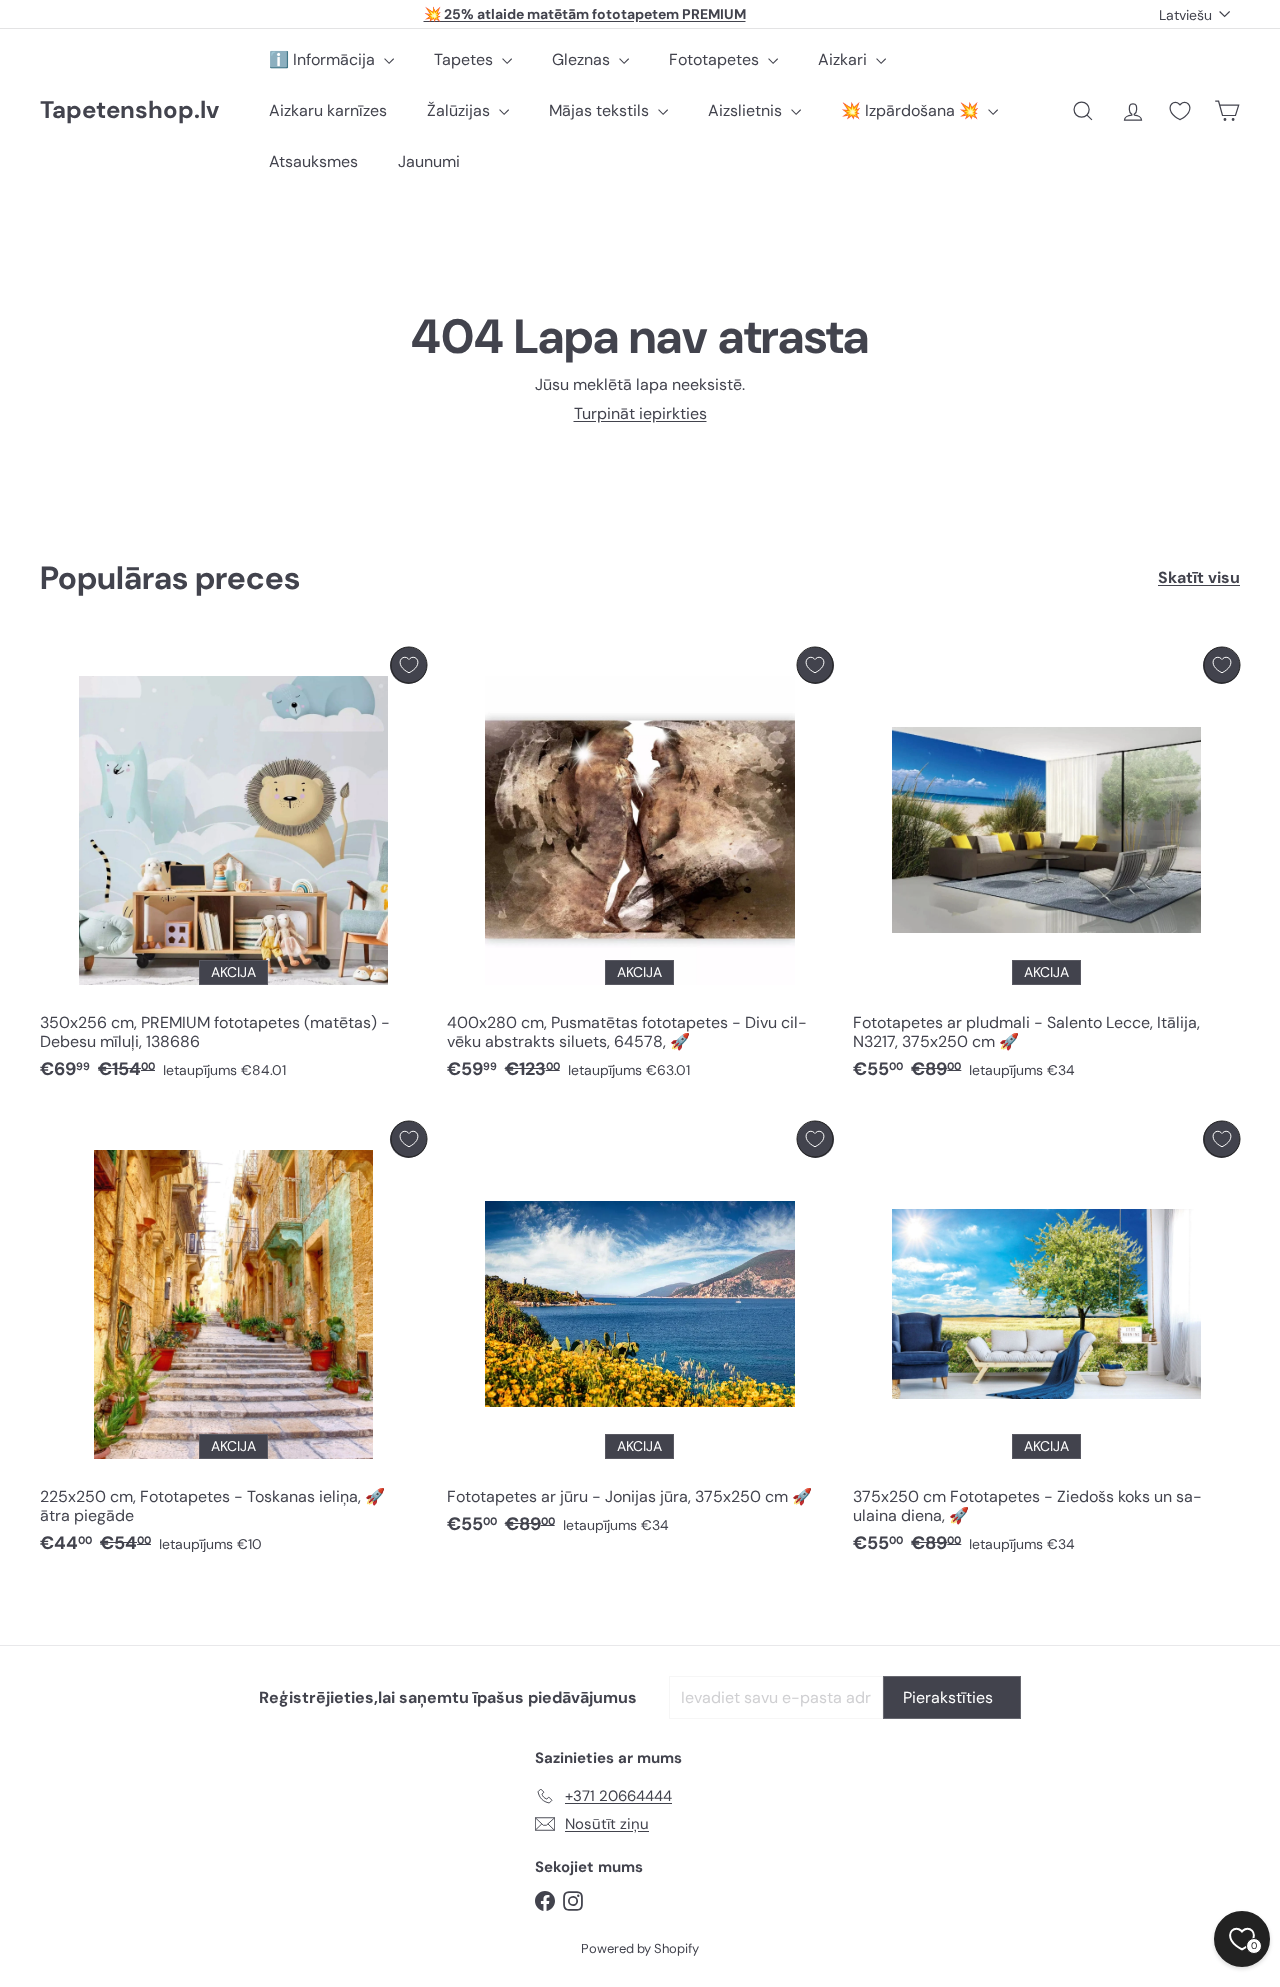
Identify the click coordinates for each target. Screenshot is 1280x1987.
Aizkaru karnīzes (328, 110)
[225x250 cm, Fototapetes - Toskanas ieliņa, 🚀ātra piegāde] (233, 1343)
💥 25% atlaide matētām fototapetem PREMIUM (585, 14)
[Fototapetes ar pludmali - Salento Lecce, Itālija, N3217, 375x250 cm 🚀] (1046, 869)
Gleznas (583, 59)
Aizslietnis (747, 110)
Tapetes (465, 59)
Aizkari (844, 59)
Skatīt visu (1199, 577)
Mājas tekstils (601, 110)
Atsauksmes (313, 161)
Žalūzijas (460, 110)
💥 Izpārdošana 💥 (912, 110)
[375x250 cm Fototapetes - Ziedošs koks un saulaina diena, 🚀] (1046, 1343)
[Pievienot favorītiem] (408, 665)
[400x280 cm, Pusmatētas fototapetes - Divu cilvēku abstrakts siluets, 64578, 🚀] (640, 869)
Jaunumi (429, 161)
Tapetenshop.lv (129, 110)
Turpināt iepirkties (640, 413)
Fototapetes (716, 59)
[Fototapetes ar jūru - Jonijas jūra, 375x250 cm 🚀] (640, 1333)
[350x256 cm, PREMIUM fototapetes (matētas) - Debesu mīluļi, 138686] (233, 869)
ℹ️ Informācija (324, 59)
